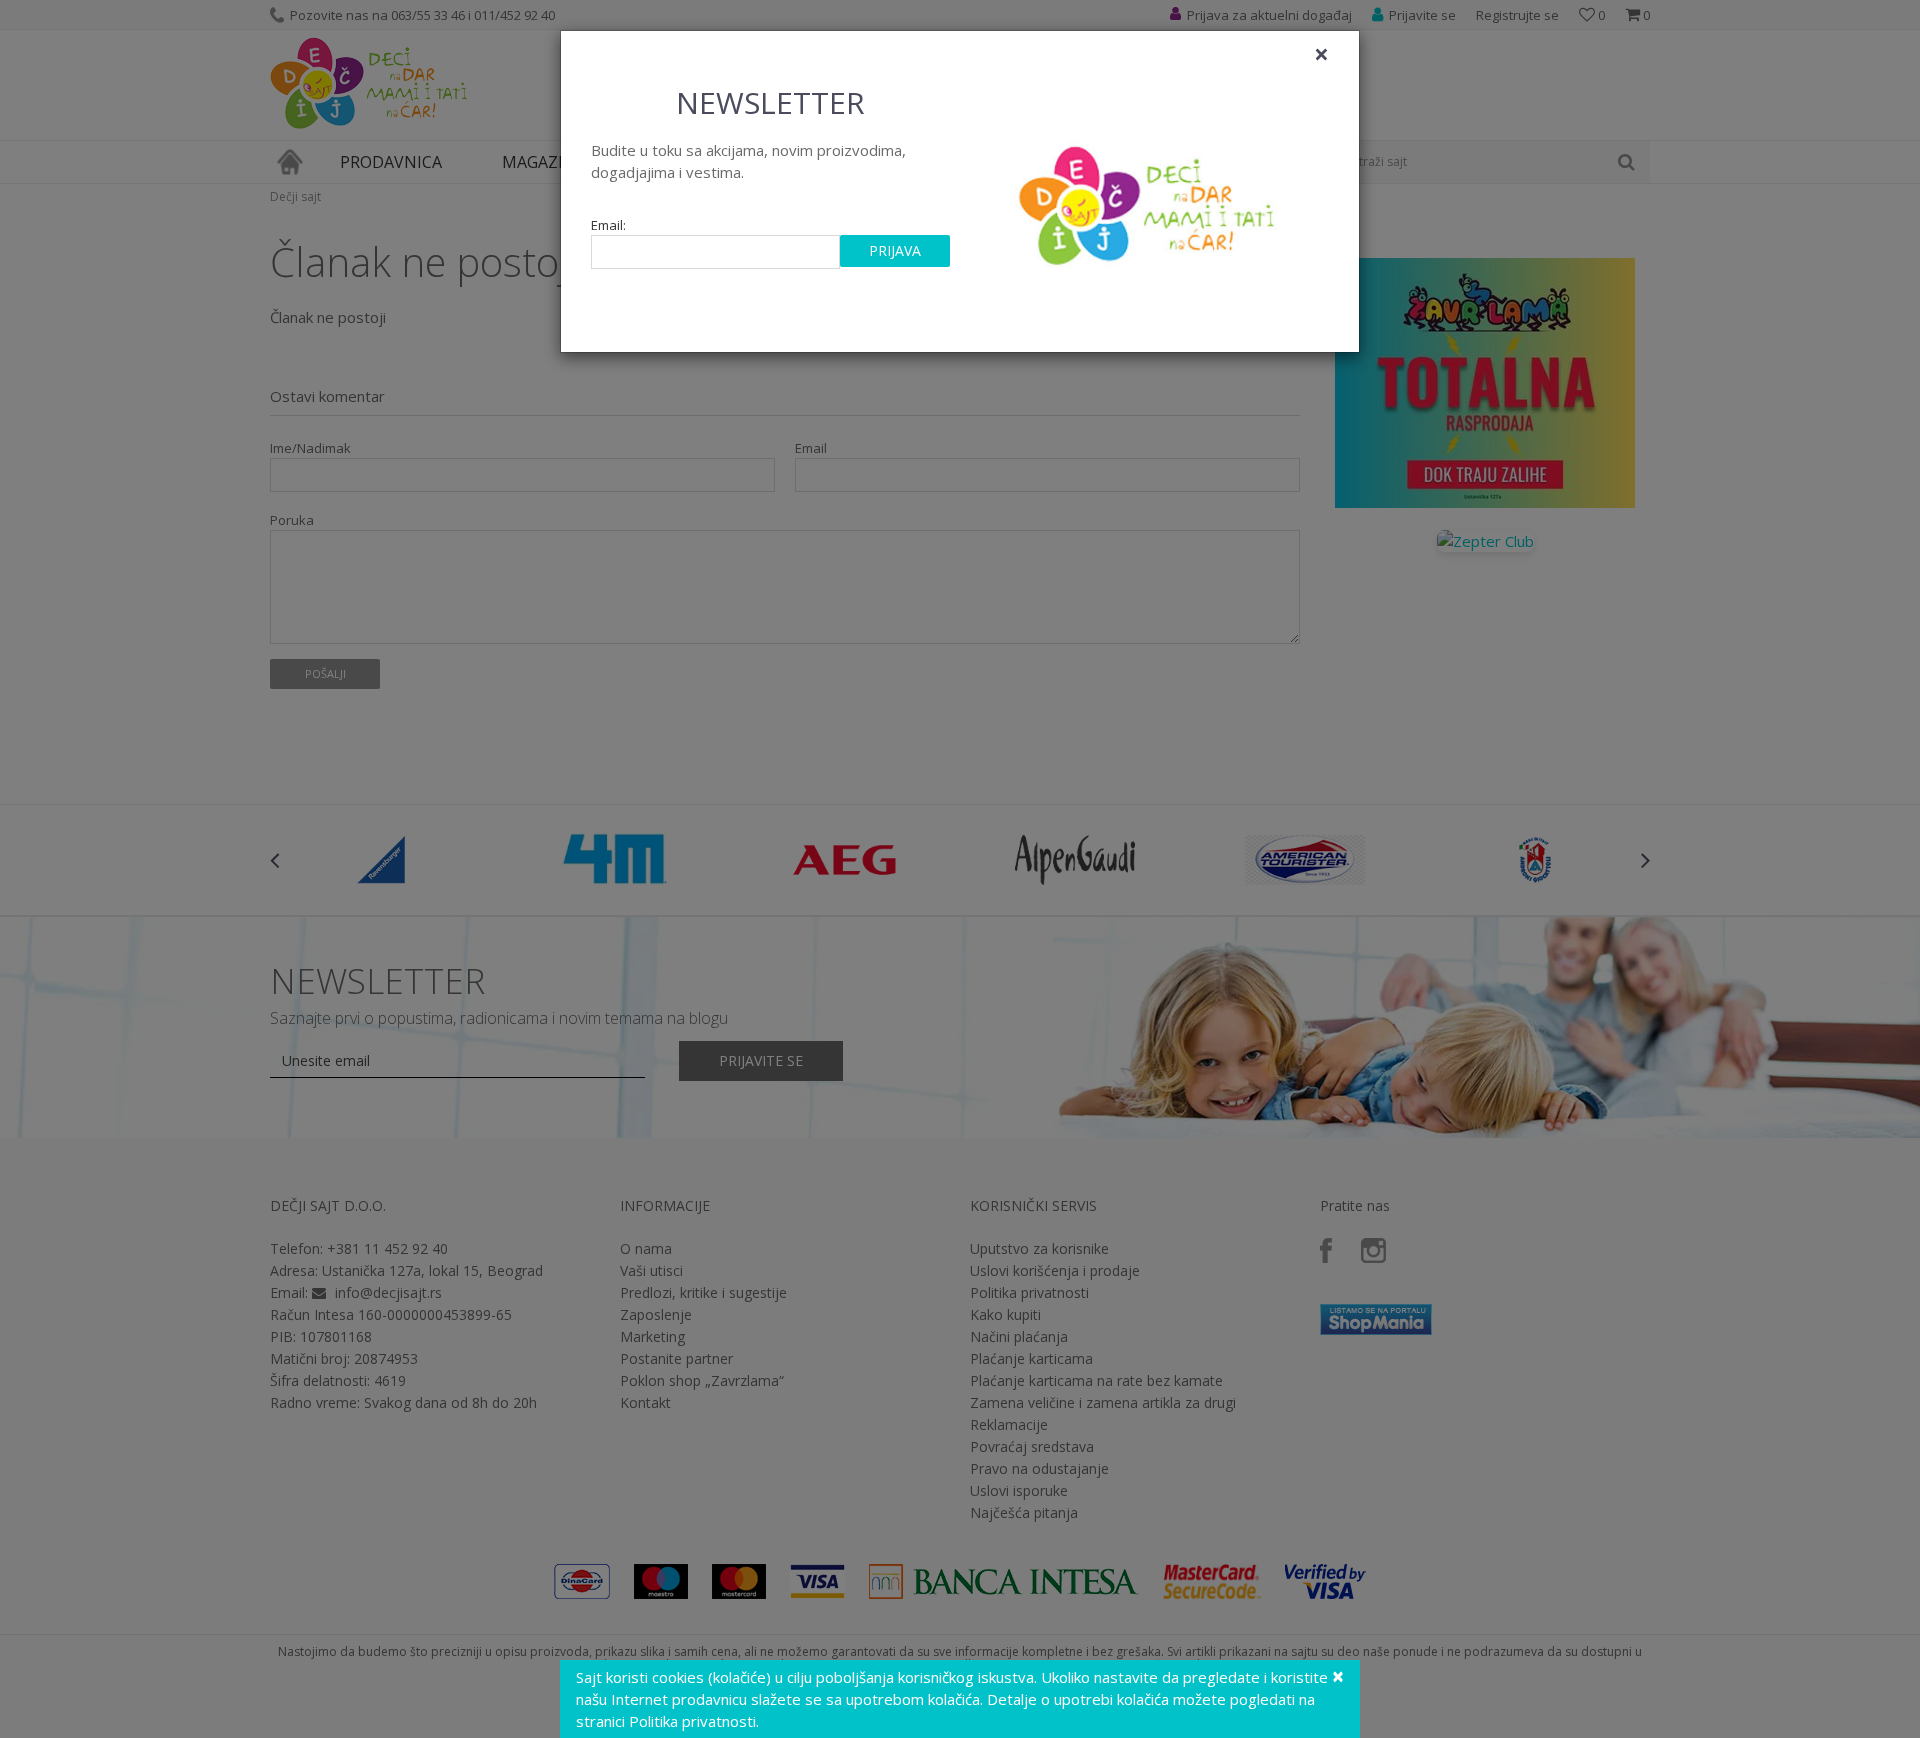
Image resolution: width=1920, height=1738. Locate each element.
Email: (608, 225)
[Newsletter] (1149, 200)
